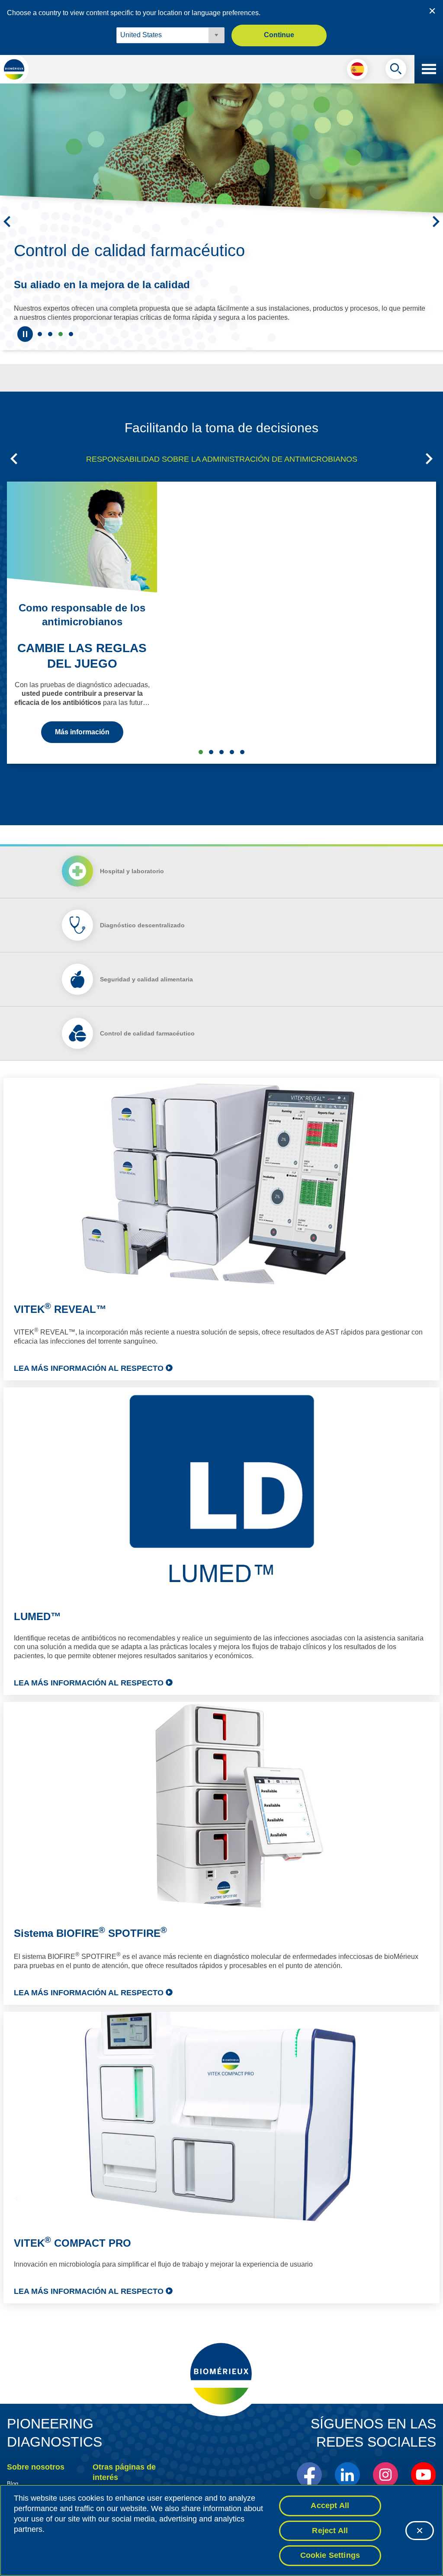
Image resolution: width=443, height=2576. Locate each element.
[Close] (420, 2531)
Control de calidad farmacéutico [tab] (61, 359)
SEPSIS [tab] (211, 777)
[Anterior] (7, 234)
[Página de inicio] (14, 69)
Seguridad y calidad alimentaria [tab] (71, 359)
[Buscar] (396, 71)
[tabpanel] (221, 1716)
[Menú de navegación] (429, 69)
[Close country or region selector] (432, 11)
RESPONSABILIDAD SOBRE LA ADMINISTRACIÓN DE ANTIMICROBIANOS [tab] (222, 484)
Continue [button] (279, 35)
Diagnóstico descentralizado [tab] (142, 950)
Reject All (330, 2531)
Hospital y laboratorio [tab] (132, 896)
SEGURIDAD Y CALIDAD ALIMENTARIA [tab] (221, 777)
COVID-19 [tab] (242, 777)
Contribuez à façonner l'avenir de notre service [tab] (40, 359)
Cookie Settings (330, 2555)
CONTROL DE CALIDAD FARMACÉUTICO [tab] (232, 777)
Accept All (330, 2505)
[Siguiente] (436, 234)
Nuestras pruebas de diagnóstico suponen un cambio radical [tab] (50, 359)
